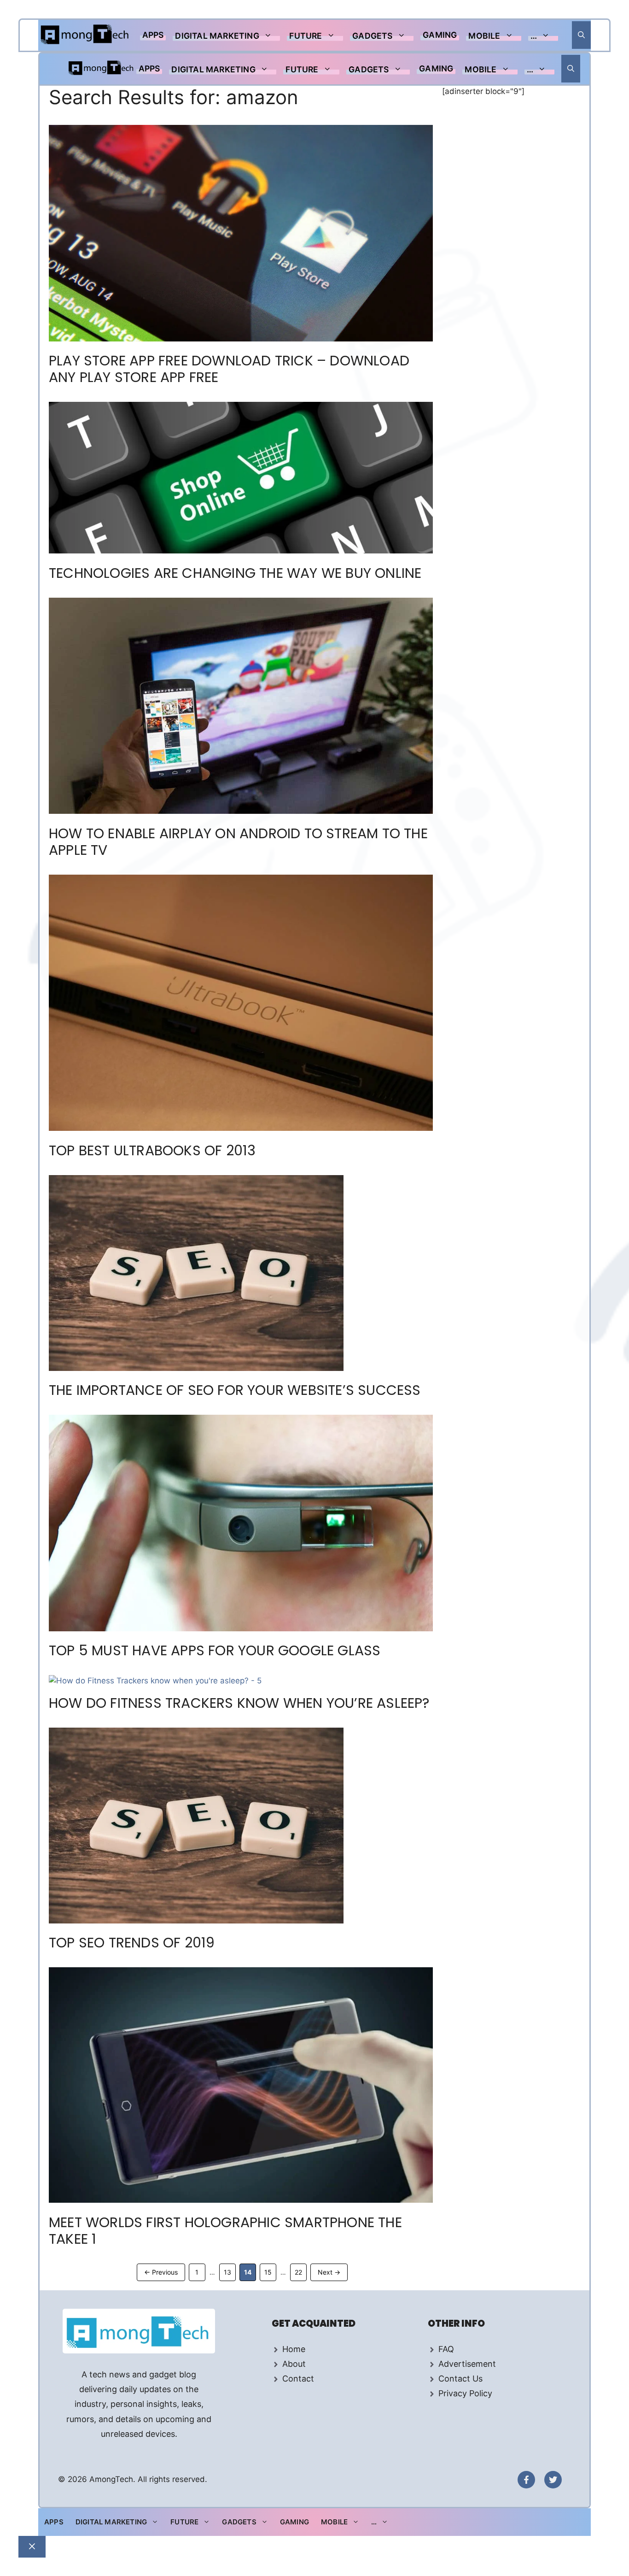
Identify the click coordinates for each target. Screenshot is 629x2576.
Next (329, 2272)
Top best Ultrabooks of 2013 (152, 1150)
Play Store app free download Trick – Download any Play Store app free (229, 369)
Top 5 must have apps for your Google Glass (215, 1650)
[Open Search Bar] (581, 35)
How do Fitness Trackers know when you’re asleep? (239, 1703)
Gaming (440, 35)
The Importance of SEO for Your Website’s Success (235, 1390)
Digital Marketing (217, 36)
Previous (161, 2272)
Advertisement (467, 2364)
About (294, 2364)
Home (294, 2349)
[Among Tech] (85, 35)
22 (300, 2272)
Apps (153, 35)
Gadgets (372, 36)
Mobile (484, 36)
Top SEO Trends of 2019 (132, 1943)
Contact (298, 2379)
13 (230, 2272)
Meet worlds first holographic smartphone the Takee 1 (225, 2231)
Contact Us (460, 2379)
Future (306, 36)
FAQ (446, 2349)
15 (270, 2272)
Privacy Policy (465, 2393)
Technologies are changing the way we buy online (235, 573)
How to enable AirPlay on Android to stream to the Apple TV (238, 842)
